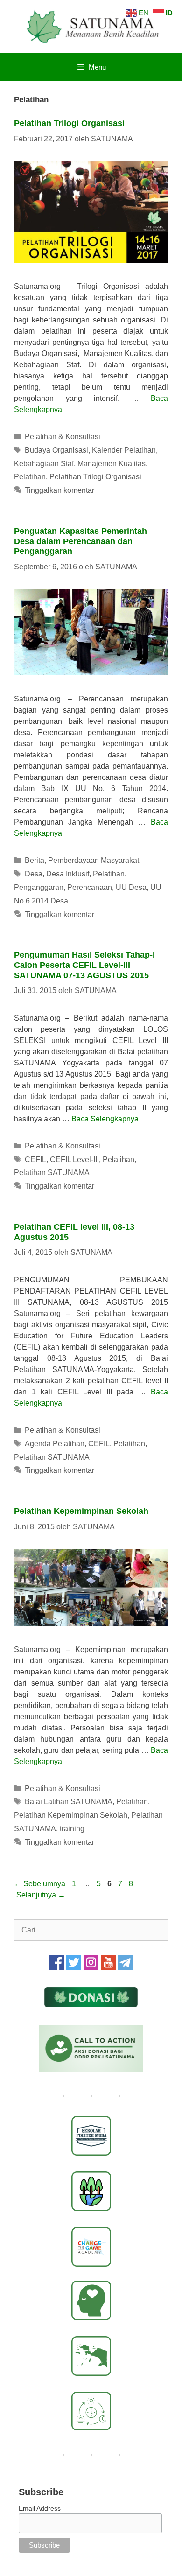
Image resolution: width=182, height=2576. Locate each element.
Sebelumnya (40, 1884)
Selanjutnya (41, 1895)
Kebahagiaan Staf (44, 464)
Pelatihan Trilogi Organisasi (69, 123)
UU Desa (131, 887)
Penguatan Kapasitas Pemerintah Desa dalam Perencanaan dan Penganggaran (80, 541)
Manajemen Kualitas (112, 464)
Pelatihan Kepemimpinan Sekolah (81, 1511)
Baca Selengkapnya (105, 1119)
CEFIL (35, 1159)
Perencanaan (90, 887)
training (72, 1829)
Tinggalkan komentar (59, 490)
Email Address (40, 2508)
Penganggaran (39, 887)
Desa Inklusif (68, 874)
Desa (34, 874)
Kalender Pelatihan (124, 450)
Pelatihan (30, 477)
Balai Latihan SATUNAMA (69, 1802)
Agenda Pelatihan (55, 1444)
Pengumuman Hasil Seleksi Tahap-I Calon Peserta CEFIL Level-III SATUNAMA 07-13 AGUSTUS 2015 (84, 965)
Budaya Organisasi (56, 450)
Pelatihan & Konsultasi (63, 437)
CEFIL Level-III (74, 1159)
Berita (35, 860)
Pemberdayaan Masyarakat (94, 860)
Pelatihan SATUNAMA (52, 1172)
